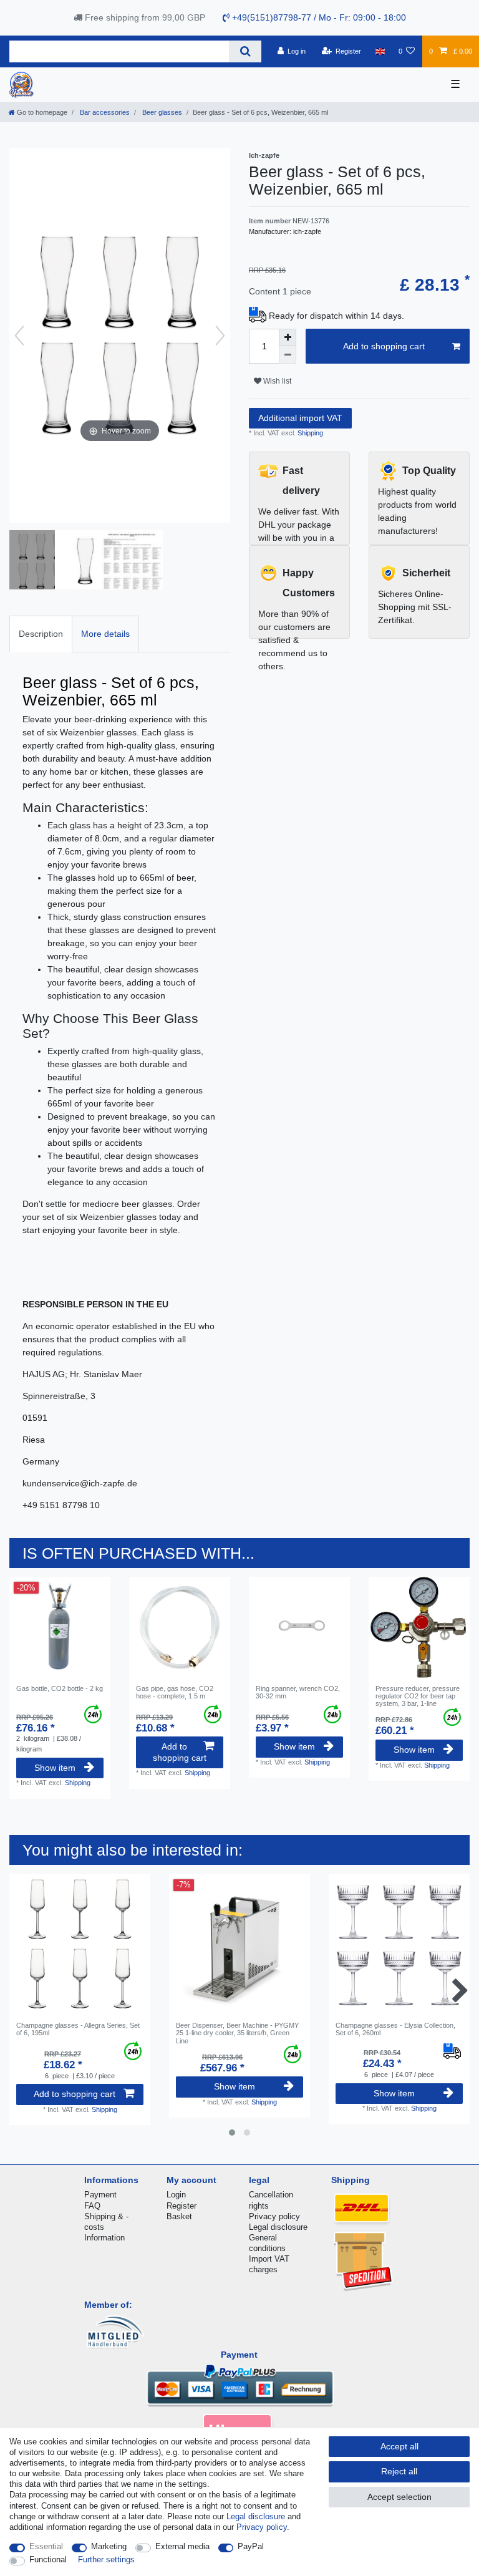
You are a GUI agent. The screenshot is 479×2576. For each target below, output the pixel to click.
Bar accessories (104, 112)
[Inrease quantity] (288, 337)
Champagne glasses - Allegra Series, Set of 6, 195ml (78, 2029)
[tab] (41, 634)
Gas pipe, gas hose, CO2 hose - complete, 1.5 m (175, 1692)
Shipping (309, 433)
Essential (46, 2546)
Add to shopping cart (384, 346)
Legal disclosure (278, 2227)
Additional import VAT (300, 418)
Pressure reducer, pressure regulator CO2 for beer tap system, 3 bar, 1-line (418, 1696)
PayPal (251, 2546)
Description (41, 634)
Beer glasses (161, 112)
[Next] (220, 336)
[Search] (245, 51)
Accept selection (399, 2497)
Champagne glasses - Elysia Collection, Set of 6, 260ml (395, 2029)
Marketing (109, 2546)
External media (182, 2546)
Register (181, 2206)
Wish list (276, 381)
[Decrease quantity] (288, 355)
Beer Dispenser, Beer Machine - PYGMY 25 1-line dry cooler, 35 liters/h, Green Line (237, 2033)
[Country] (380, 51)
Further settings (106, 2559)
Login (176, 2195)
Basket (179, 2216)
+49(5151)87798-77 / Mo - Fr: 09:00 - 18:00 (318, 17)
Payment (100, 2195)
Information (104, 2238)
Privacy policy (274, 2216)
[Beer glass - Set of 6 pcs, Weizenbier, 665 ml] (41, 561)
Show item (55, 1768)
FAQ (92, 2206)
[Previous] (19, 336)
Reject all (399, 2471)
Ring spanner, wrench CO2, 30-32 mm (298, 1692)
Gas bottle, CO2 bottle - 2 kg (60, 1688)
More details (105, 634)
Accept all (399, 2446)
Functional (48, 2559)
